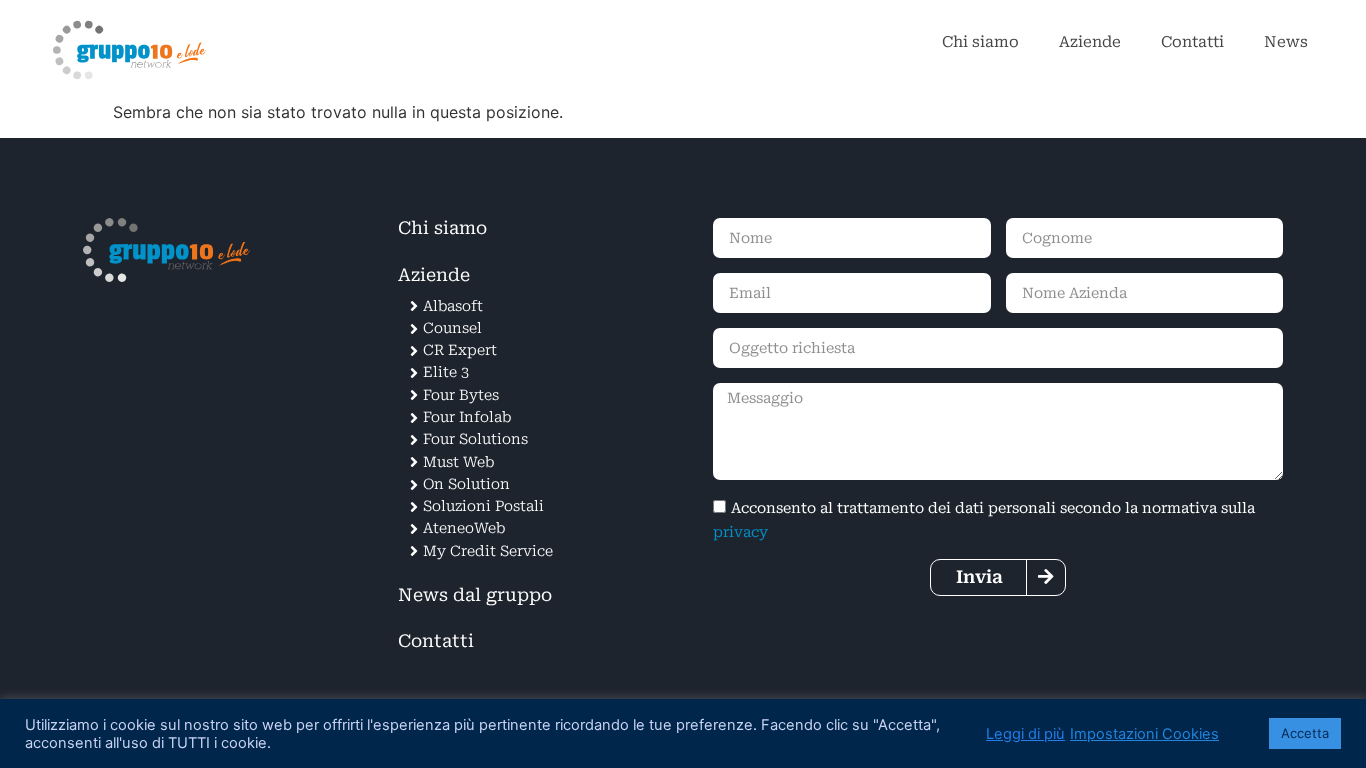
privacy (740, 532)
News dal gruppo (475, 595)
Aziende (1090, 42)
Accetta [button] (1305, 733)
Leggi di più (1025, 734)
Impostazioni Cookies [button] (1144, 734)
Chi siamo (980, 42)
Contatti (1192, 42)
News (1286, 42)
